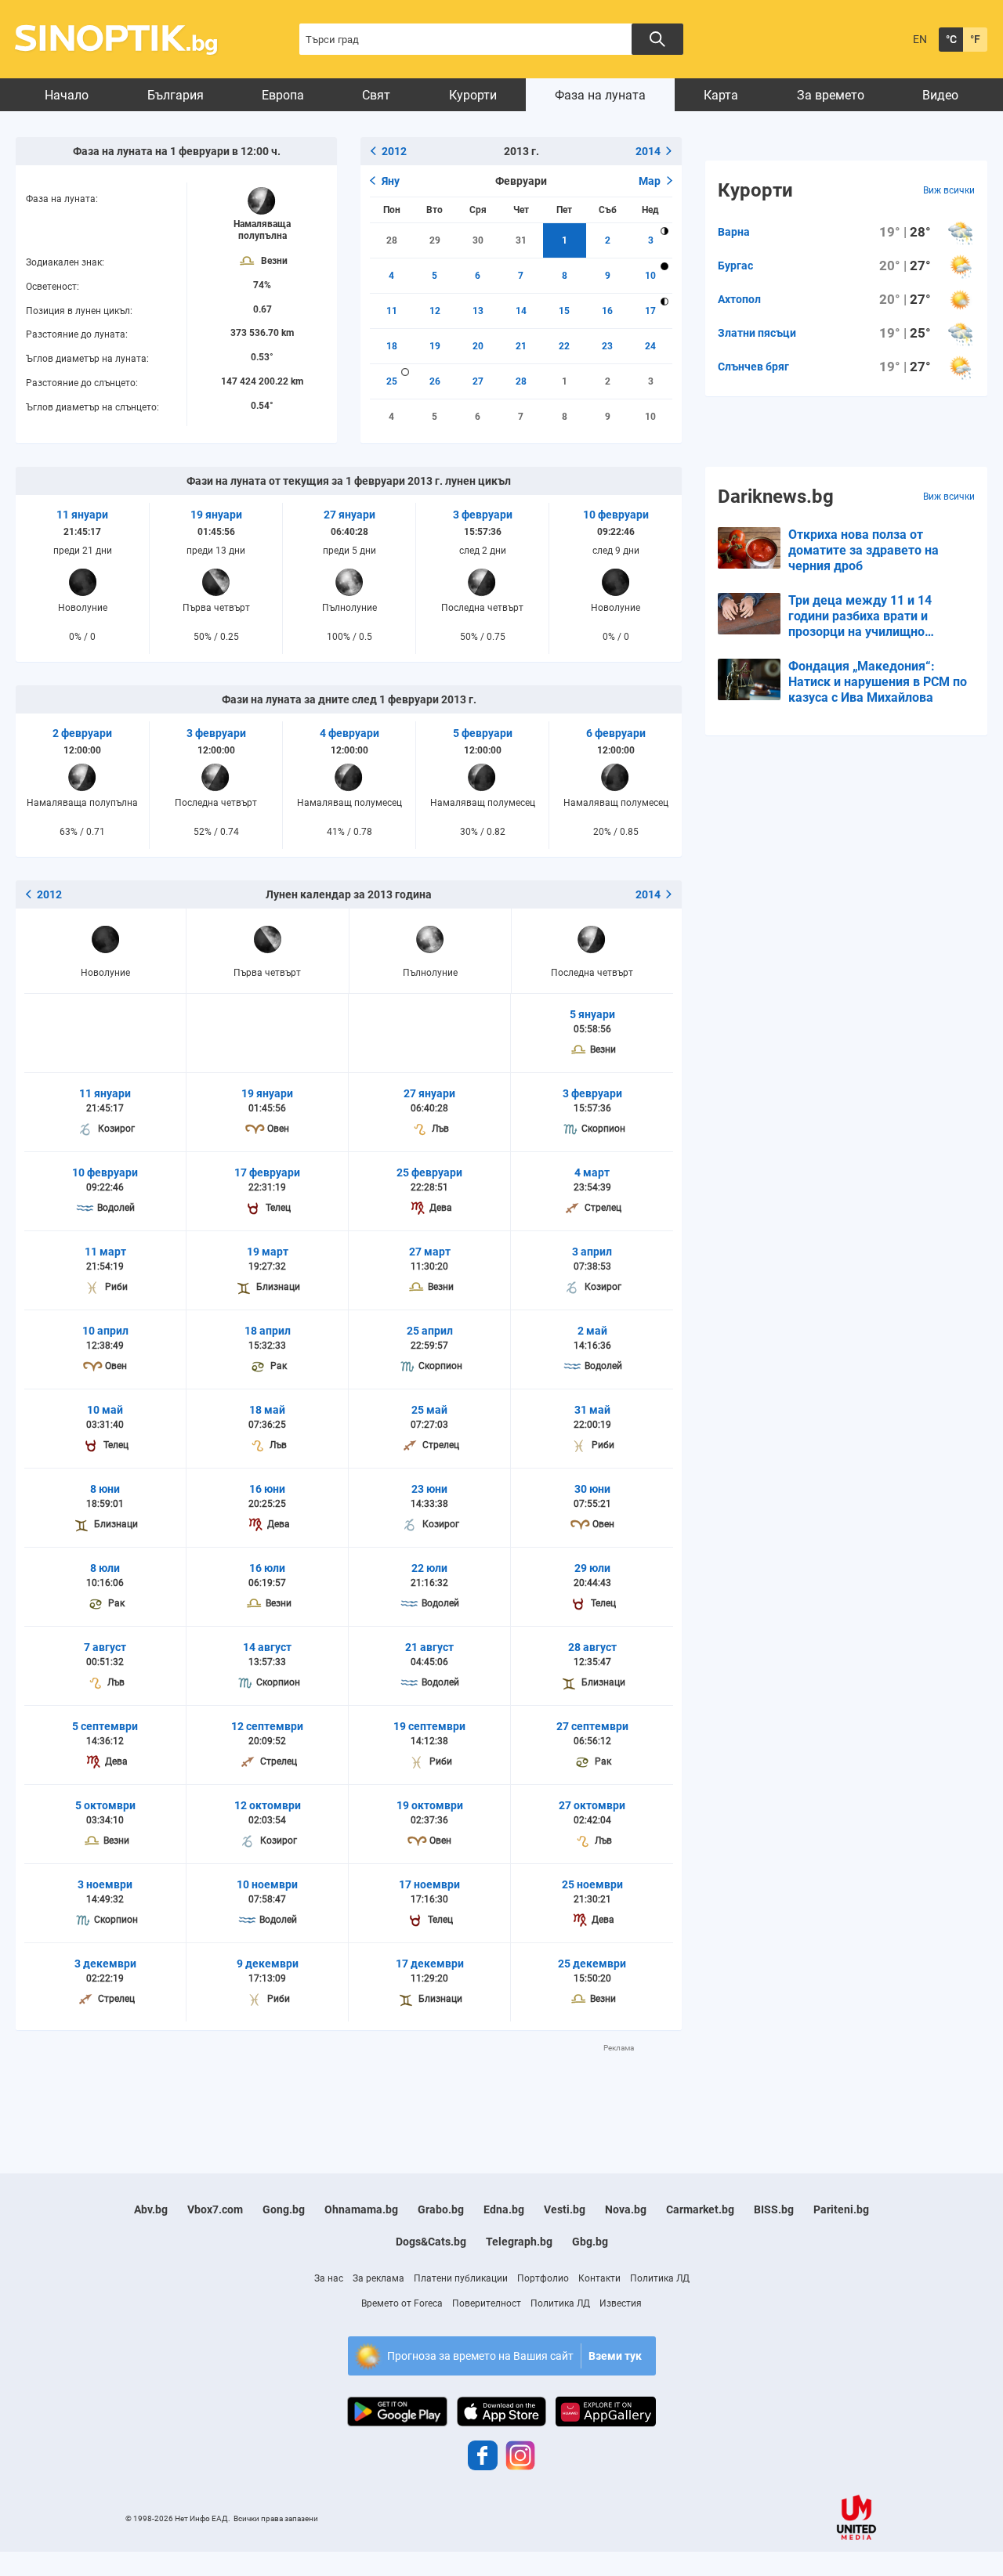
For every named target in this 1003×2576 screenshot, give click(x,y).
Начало (67, 95)
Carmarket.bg (700, 2209)
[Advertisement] (349, 2089)
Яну (391, 181)
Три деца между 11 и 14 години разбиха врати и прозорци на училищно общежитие (860, 616)
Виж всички (949, 190)
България (176, 95)
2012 (394, 151)
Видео (940, 95)
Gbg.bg (590, 2242)
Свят (376, 95)
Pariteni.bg (841, 2209)
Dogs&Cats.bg (431, 2242)
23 (607, 346)
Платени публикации (461, 2278)
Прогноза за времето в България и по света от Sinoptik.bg (125, 40)
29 (435, 240)
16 (607, 311)
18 (392, 346)
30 (478, 240)
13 (478, 311)
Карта (721, 95)
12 (435, 311)
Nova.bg (626, 2209)
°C (951, 39)
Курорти (473, 95)
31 (521, 240)
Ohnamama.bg (361, 2209)
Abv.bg (151, 2209)
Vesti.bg (565, 2209)
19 (435, 346)
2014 (648, 151)
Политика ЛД (660, 2278)
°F (975, 39)
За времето (831, 95)
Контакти (599, 2278)
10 (650, 276)
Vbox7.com (215, 2209)
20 (478, 346)
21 (521, 346)
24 (650, 346)
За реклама (378, 2278)
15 (564, 311)
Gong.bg (284, 2209)
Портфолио (543, 2278)
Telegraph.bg (519, 2242)
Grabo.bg (441, 2209)
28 (392, 240)
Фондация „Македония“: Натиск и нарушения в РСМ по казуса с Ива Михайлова (878, 682)
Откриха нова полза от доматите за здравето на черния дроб (864, 550)
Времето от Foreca (402, 2303)
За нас (329, 2278)
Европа (283, 95)
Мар (650, 181)
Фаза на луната (600, 95)
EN (920, 39)
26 (435, 381)
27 (478, 381)
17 (650, 311)
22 (564, 346)
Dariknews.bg (776, 497)
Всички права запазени (276, 2518)
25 (392, 381)
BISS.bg (774, 2209)
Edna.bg (504, 2209)
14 (521, 311)
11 (392, 311)
